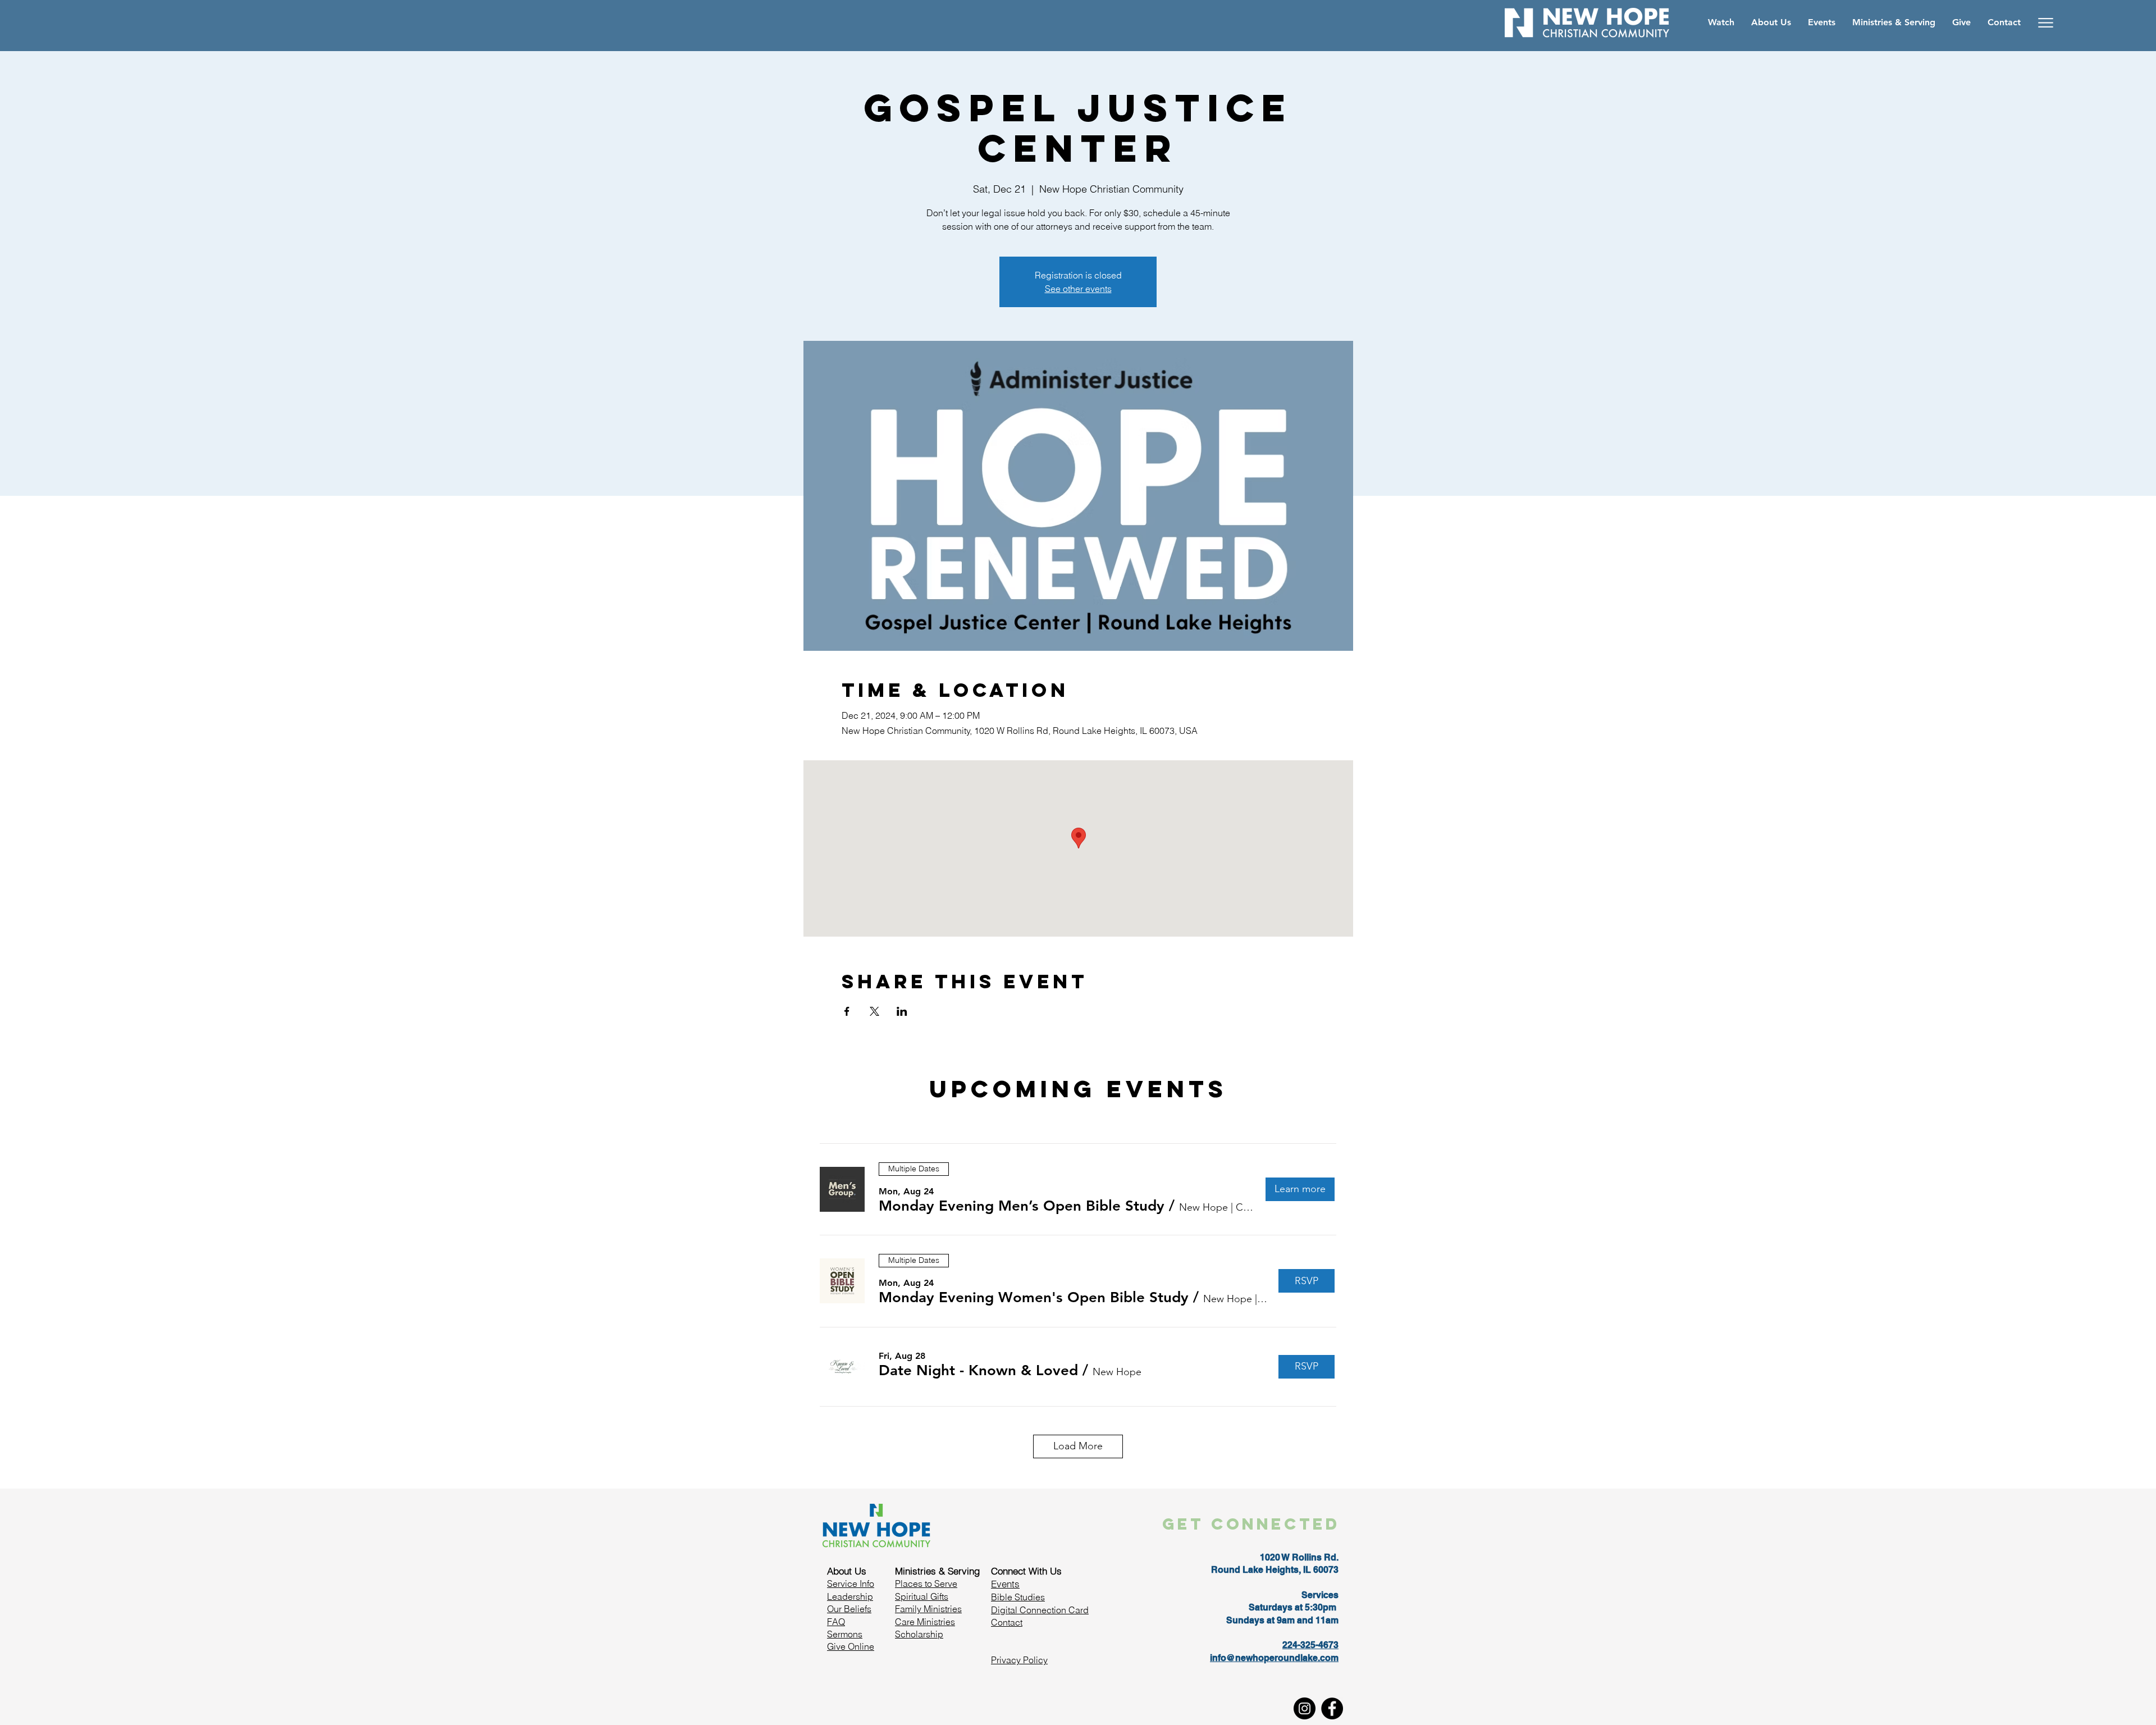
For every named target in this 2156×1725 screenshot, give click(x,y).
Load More (1078, 1446)
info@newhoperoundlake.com (1274, 1658)
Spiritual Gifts (922, 1596)
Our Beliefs (849, 1609)
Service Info (851, 1583)
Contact (1007, 1622)
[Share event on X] (874, 1011)
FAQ (836, 1622)
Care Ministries (925, 1622)
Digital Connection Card (1040, 1610)
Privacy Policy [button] (1019, 1660)
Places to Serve (926, 1583)
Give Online (851, 1646)
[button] (1022, 1206)
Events (1005, 1584)
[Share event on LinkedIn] (902, 1011)
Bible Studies (1018, 1597)
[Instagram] (1305, 1708)
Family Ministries (928, 1609)
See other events (1078, 289)
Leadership (850, 1596)
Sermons (845, 1634)
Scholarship (919, 1634)
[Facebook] (1332, 1708)
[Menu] (2046, 22)
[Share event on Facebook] (847, 1011)
